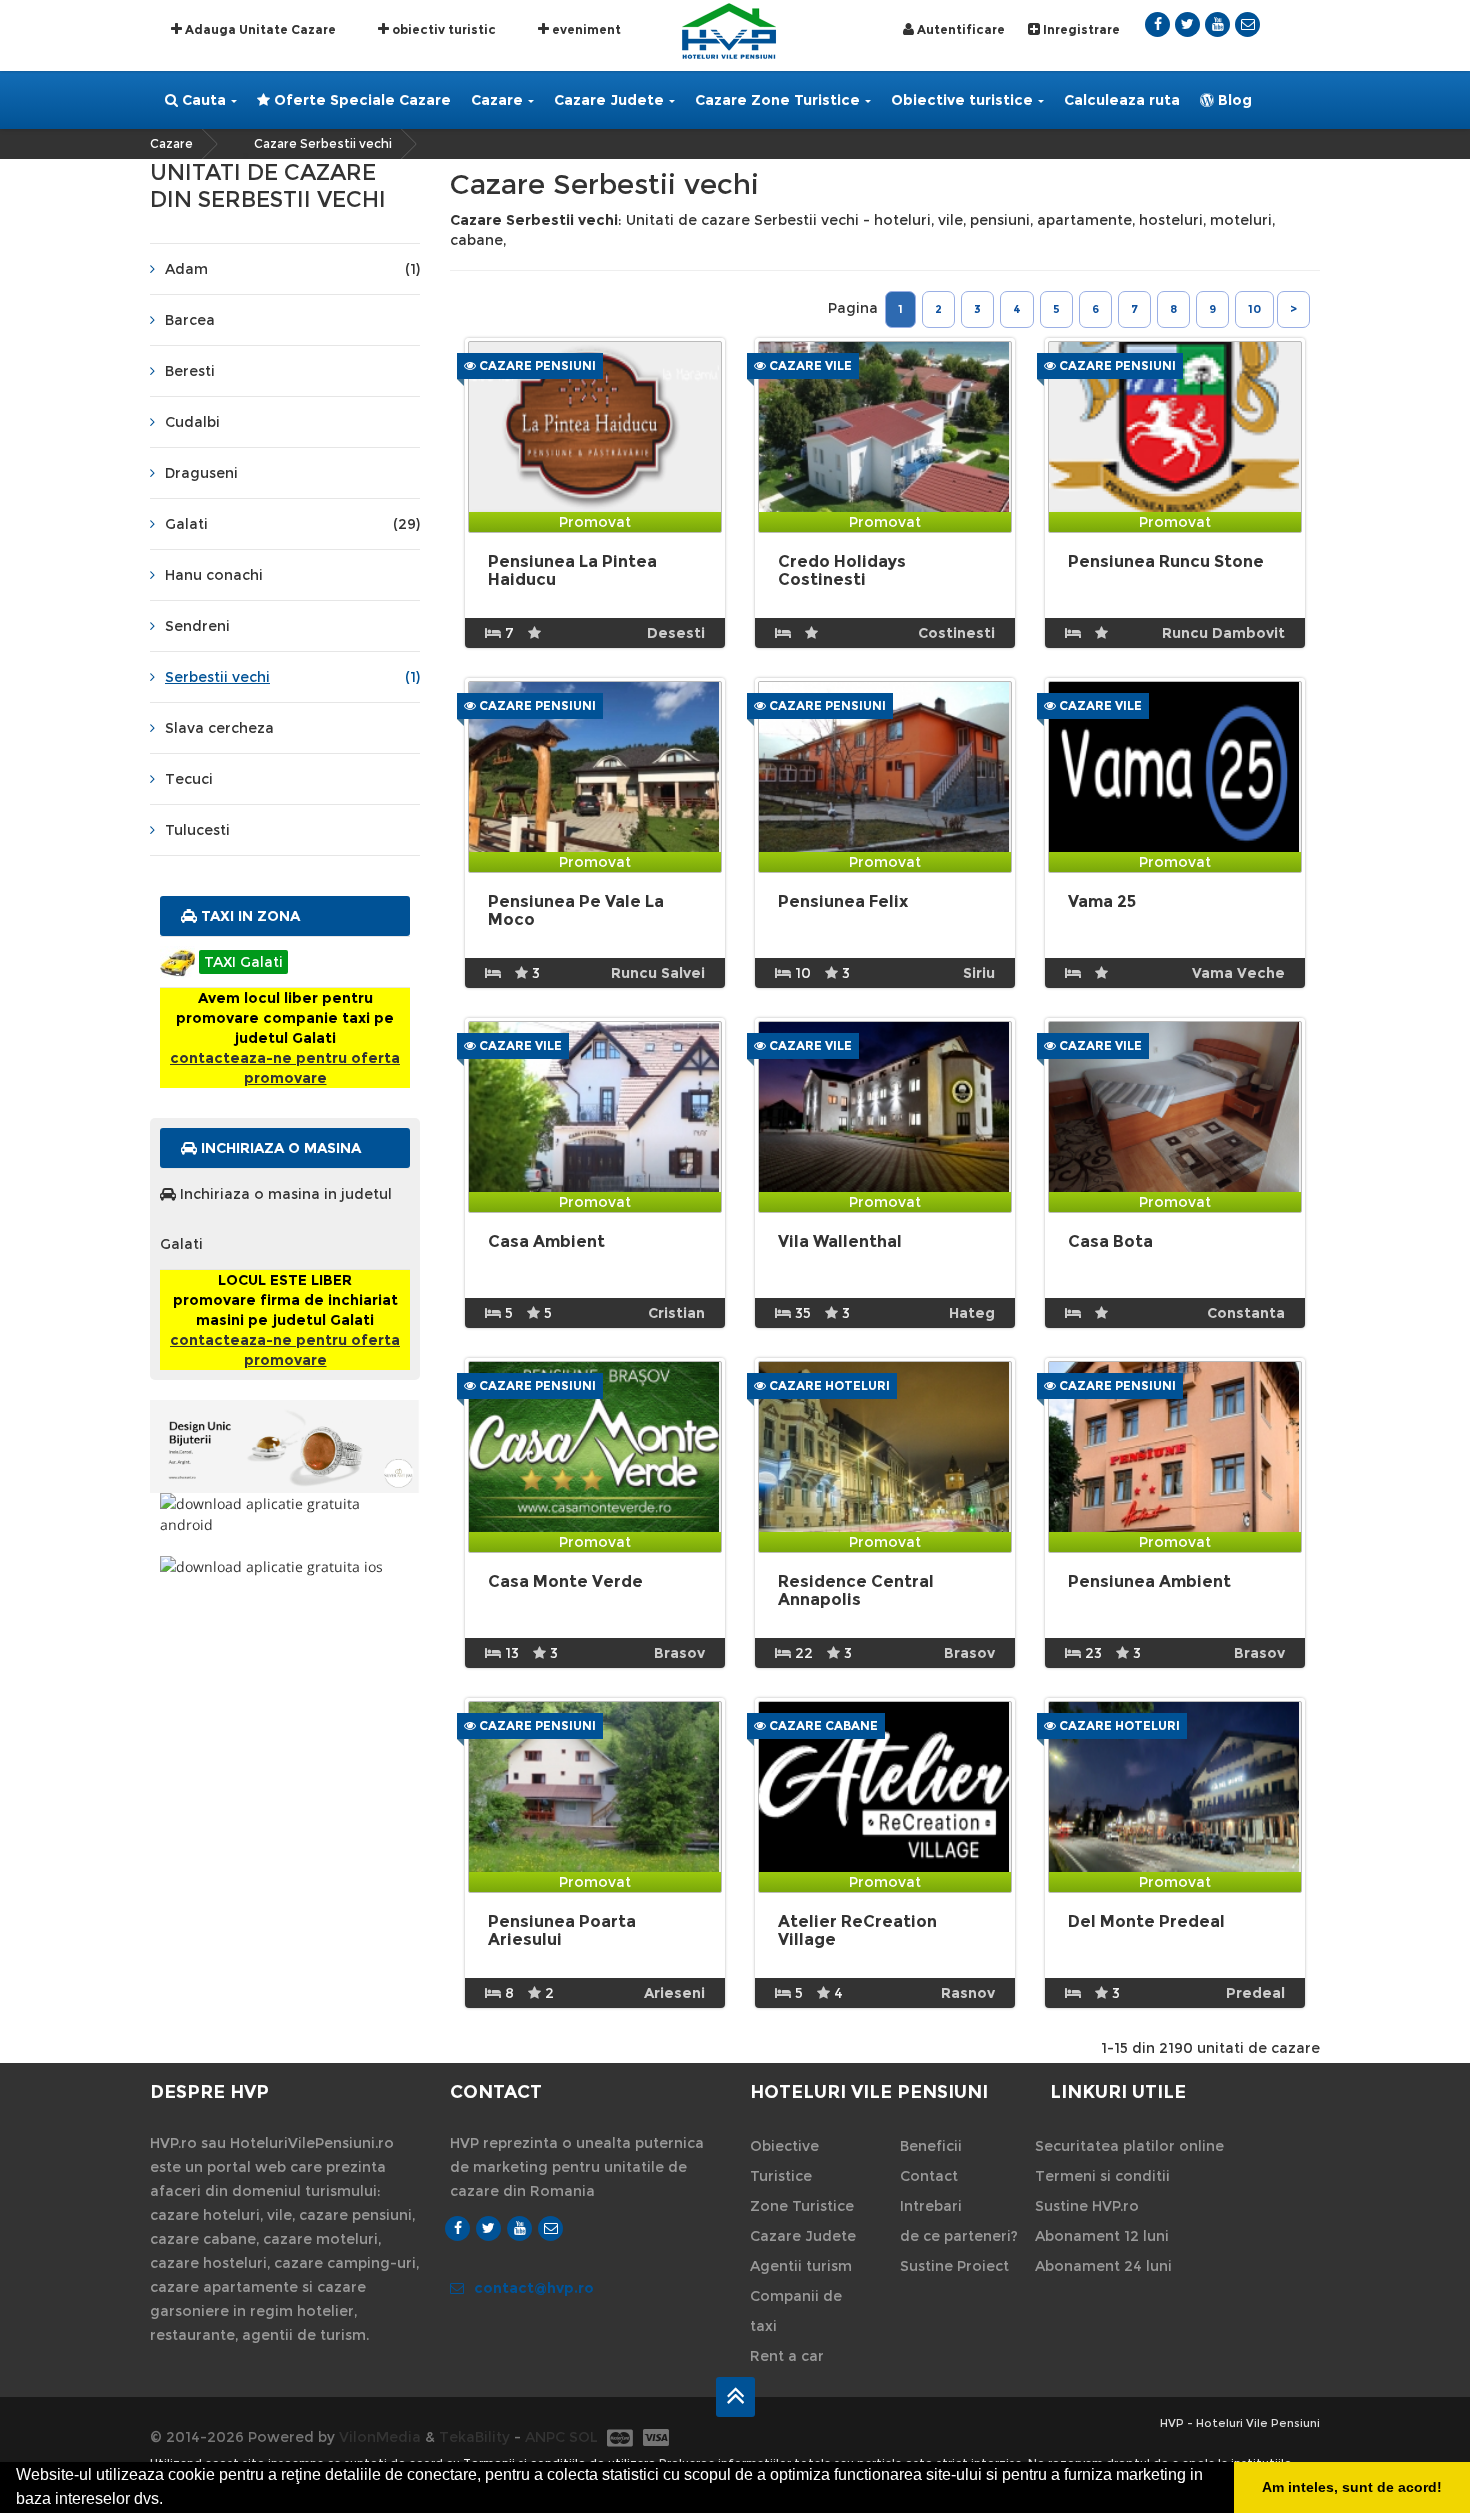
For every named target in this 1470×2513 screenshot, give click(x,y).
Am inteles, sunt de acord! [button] (1352, 2487)
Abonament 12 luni (1102, 2236)
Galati (292, 524)
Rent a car (787, 2356)
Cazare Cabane (822, 1725)
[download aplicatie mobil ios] (285, 1566)
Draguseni (201, 473)
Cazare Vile (809, 365)
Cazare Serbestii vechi (323, 143)
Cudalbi (192, 422)
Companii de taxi (796, 2311)
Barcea (190, 320)
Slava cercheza (219, 728)
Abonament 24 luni (1103, 2266)
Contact (929, 2176)
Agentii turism (801, 2266)
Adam (292, 269)
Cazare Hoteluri (828, 1385)
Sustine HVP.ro (1087, 2206)
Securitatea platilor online (1129, 2146)
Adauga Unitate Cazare (259, 29)
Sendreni (197, 626)
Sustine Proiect (954, 2266)
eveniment (585, 29)
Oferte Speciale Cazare (360, 100)
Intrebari (931, 2206)
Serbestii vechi (292, 677)
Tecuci (189, 779)
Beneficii (931, 2146)
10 (1254, 309)
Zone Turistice (802, 2206)
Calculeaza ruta (1122, 100)
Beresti (190, 371)
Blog (1233, 100)
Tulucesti (197, 830)
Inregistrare (1080, 29)
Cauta (202, 100)
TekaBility (474, 2437)
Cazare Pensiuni (536, 365)
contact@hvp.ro (534, 2288)
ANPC (545, 2437)
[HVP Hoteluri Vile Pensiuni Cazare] (729, 29)
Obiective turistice (962, 100)
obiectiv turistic (442, 29)
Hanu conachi (214, 575)
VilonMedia (380, 2437)
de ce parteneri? (959, 2236)
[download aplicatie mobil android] (285, 1514)
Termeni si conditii (1102, 2176)
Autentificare (959, 29)
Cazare (497, 100)
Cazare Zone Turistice (777, 100)
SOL (583, 2437)
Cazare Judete (609, 100)
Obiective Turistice (784, 2161)
